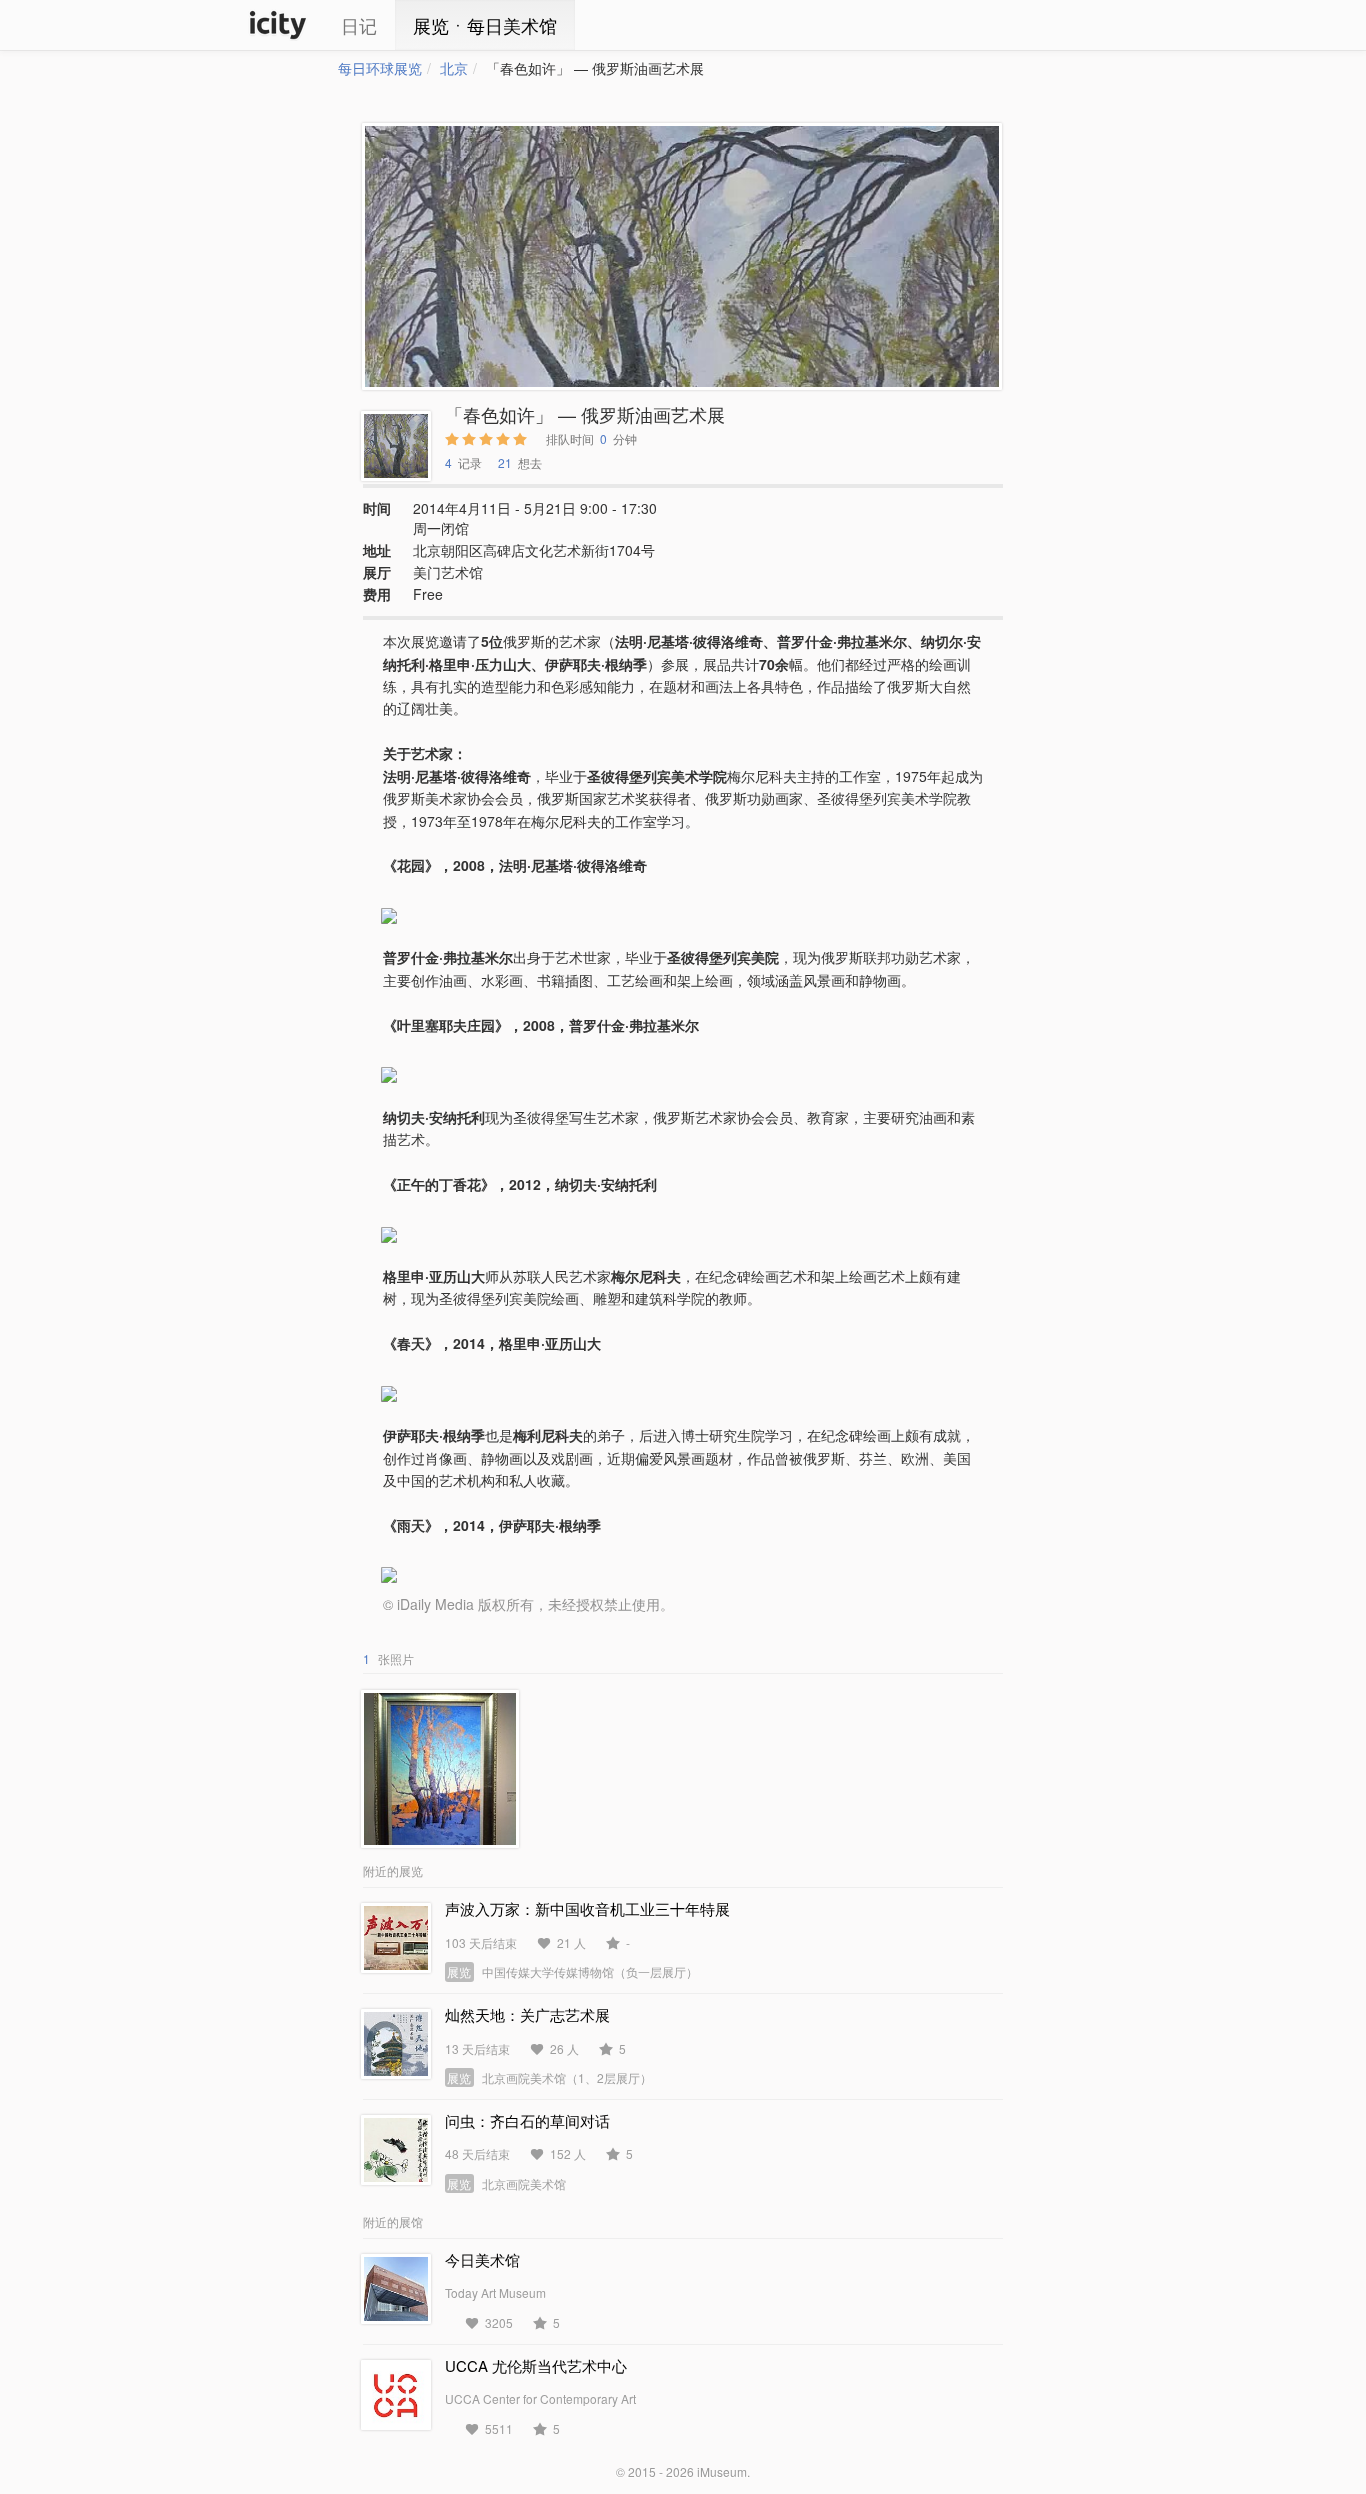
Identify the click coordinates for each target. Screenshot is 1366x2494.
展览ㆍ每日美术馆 (485, 25)
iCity (278, 25)
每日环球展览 (380, 68)
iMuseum (722, 2471)
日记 (359, 25)
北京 (454, 68)
